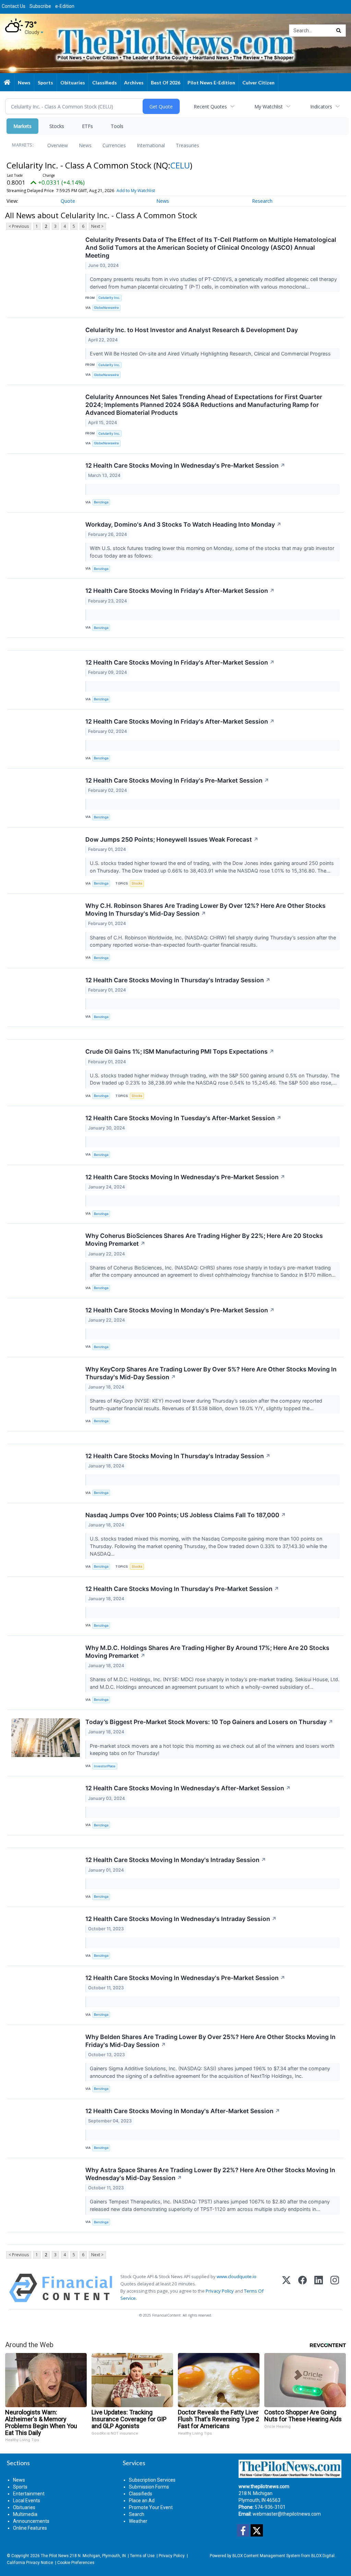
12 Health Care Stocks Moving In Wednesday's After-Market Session (188, 1788)
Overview (58, 145)
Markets (22, 126)
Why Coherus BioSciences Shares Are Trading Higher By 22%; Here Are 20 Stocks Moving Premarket (204, 1240)
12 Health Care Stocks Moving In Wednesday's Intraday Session (181, 1919)
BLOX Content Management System (266, 2556)
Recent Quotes (210, 107)
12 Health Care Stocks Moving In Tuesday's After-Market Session (183, 1118)
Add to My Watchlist (136, 191)
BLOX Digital (323, 2556)
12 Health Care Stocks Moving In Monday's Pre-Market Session (180, 1310)
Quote (68, 201)
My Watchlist (269, 107)
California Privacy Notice (30, 2563)
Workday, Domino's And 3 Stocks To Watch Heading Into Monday (183, 524)
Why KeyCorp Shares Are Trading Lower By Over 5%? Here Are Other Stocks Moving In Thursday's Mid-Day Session (211, 1373)
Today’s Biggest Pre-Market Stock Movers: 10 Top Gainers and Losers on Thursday (209, 1722)
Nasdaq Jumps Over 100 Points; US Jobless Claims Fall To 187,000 (186, 1515)
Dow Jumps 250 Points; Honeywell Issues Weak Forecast (172, 839)
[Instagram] (335, 2288)
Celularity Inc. (109, 298)
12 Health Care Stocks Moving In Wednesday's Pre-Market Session (185, 465)
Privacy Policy (220, 2291)
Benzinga (101, 502)
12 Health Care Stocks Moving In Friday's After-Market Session (180, 591)
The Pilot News (55, 2556)
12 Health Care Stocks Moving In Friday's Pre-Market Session (177, 780)
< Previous (19, 226)
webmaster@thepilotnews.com (287, 2514)
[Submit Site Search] (339, 31)
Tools (117, 126)
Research (262, 201)
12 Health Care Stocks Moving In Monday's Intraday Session (176, 1860)
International (151, 145)
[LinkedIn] (319, 2288)
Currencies (114, 145)
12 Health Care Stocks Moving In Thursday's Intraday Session (178, 980)
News (85, 145)
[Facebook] (302, 2288)
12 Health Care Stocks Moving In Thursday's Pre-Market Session (182, 1589)
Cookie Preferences (76, 2563)
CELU (180, 165)
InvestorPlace (105, 1766)
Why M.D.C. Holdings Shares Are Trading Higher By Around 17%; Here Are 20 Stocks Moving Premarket (207, 1652)
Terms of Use (142, 2556)
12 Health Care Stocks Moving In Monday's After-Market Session (183, 2111)
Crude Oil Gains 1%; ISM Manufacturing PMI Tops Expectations (180, 1051)
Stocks (57, 126)
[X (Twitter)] (286, 2288)
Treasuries (187, 145)
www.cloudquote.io (237, 2276)
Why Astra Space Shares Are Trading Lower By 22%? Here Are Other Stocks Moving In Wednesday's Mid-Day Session (210, 2174)
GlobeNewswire (106, 308)
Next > (97, 226)
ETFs (87, 126)
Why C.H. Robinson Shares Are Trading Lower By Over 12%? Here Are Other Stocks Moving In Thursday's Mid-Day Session (205, 910)
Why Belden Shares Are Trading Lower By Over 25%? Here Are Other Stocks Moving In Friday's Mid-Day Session (210, 2041)
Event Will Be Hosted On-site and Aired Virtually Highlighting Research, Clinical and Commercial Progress (211, 354)
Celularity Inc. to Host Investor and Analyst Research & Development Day (192, 330)
